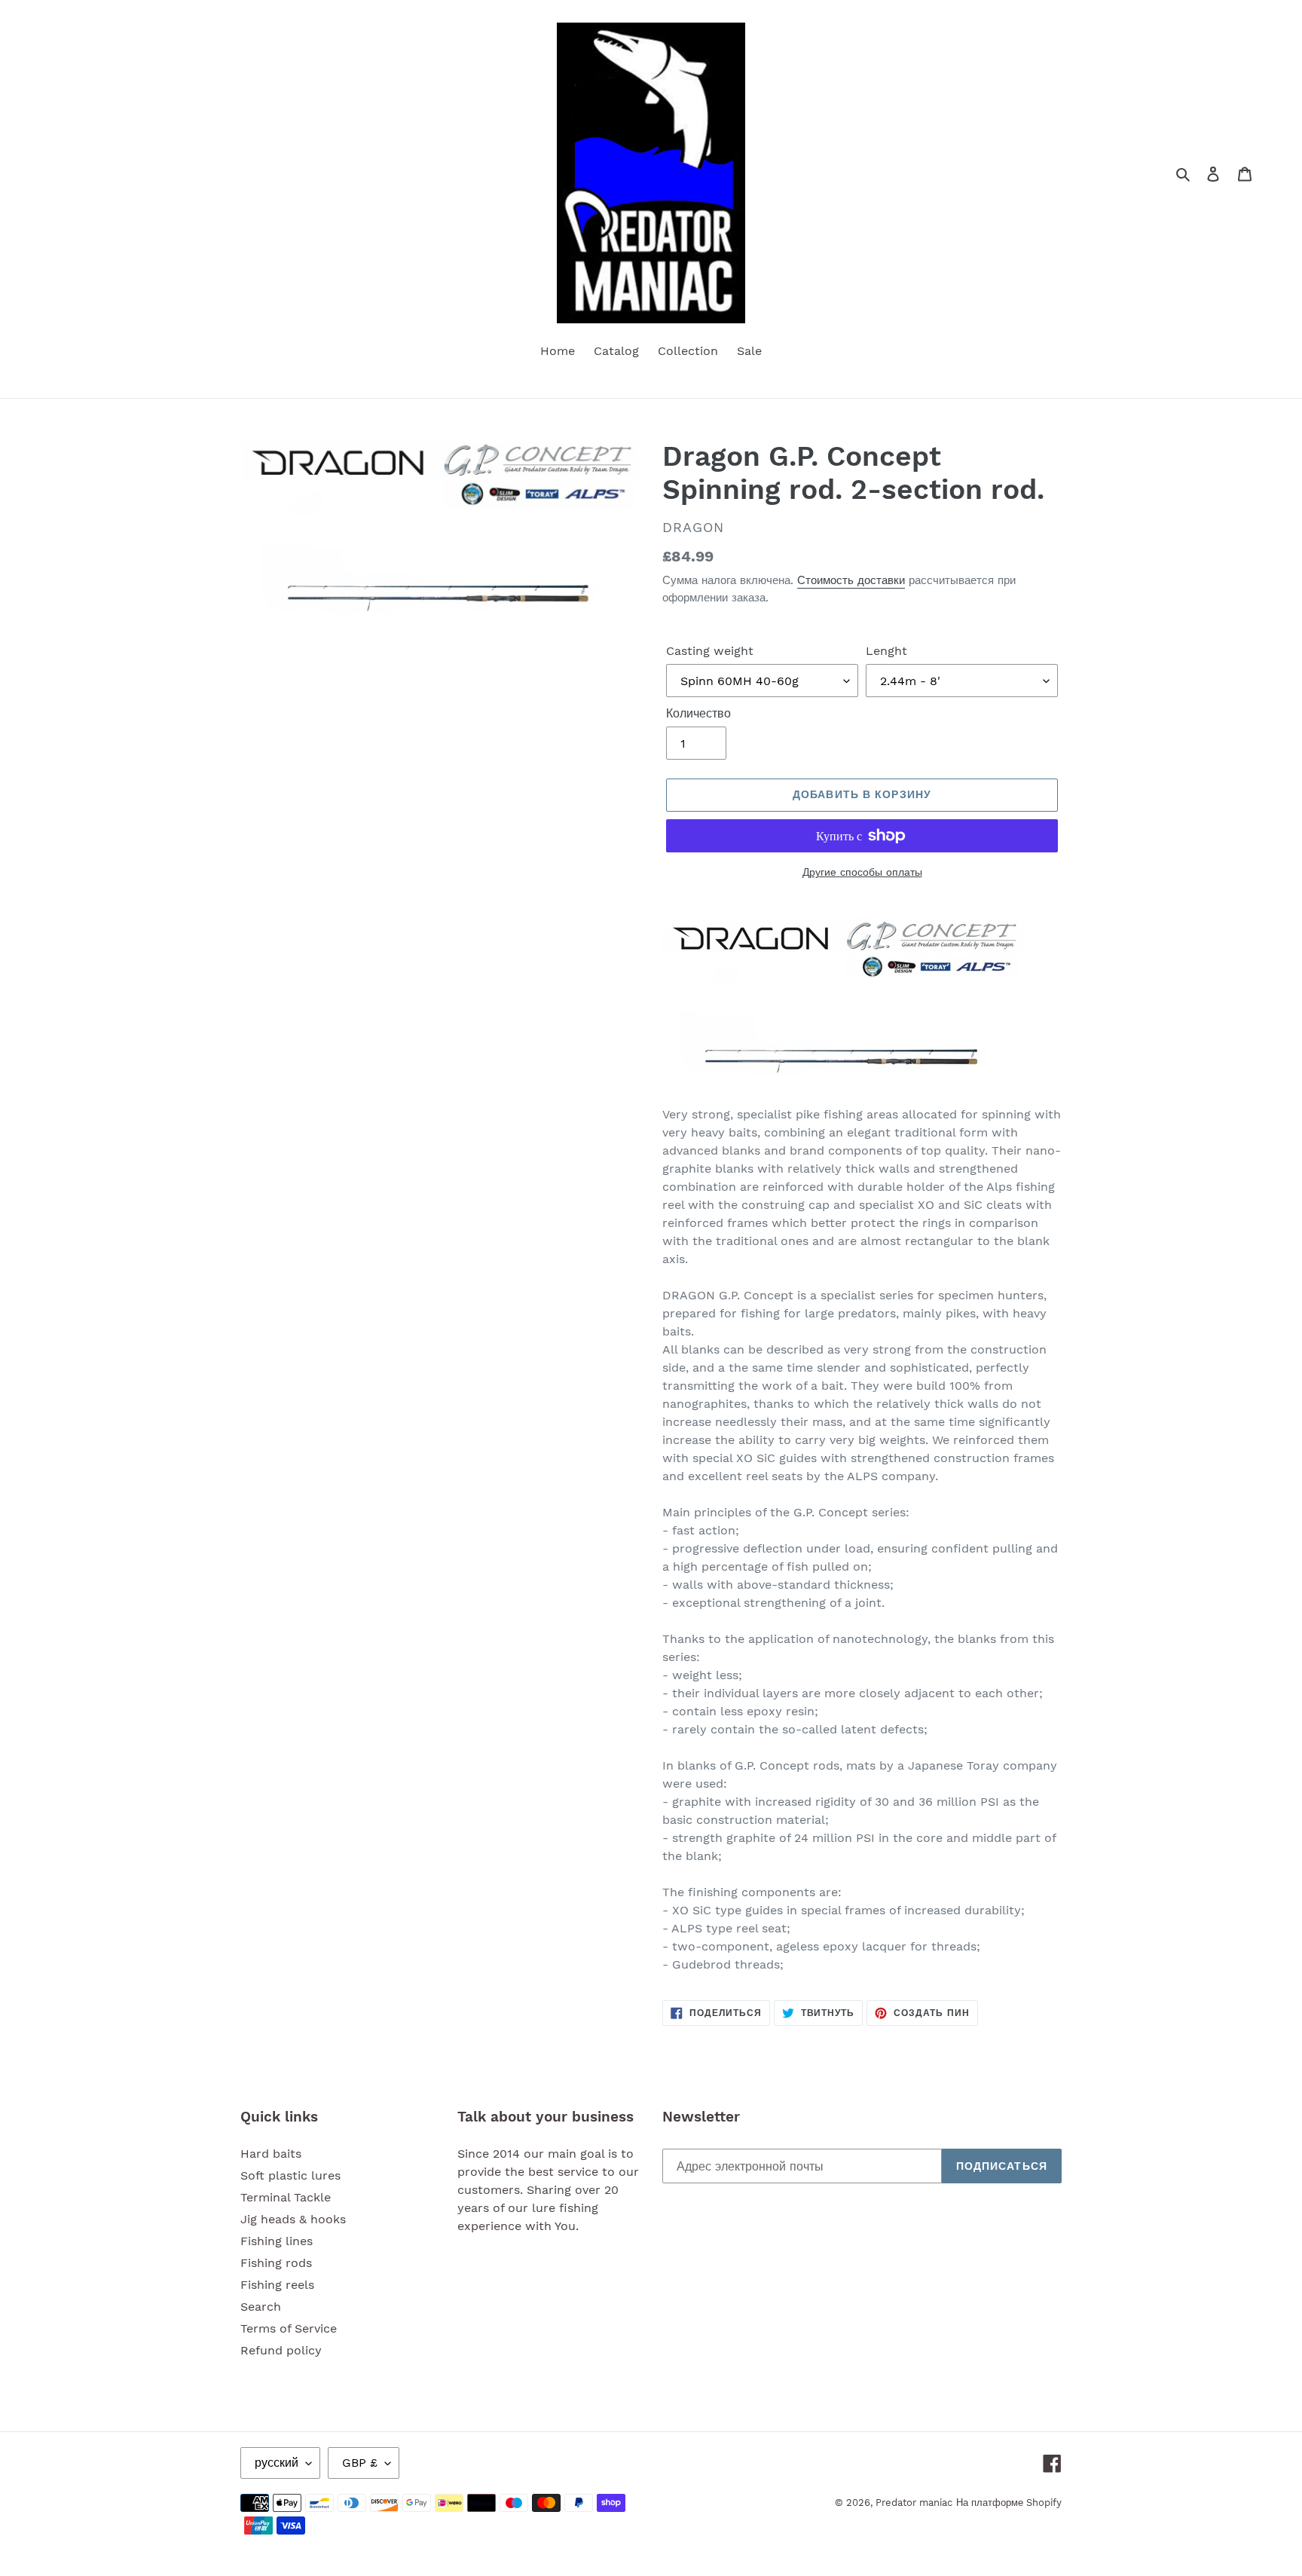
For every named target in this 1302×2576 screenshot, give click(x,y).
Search (261, 2307)
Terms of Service (289, 2328)
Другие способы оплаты (862, 872)
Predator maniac (914, 2503)
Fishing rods (276, 2263)
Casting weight (710, 651)
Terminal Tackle (286, 2197)
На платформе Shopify (1009, 2503)
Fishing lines (277, 2241)
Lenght (886, 651)
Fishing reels (277, 2285)
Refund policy (281, 2350)
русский (277, 2463)
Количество (698, 713)
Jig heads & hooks (293, 2219)
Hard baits (271, 2154)
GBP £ (360, 2463)
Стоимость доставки (851, 580)
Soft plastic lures (290, 2175)
